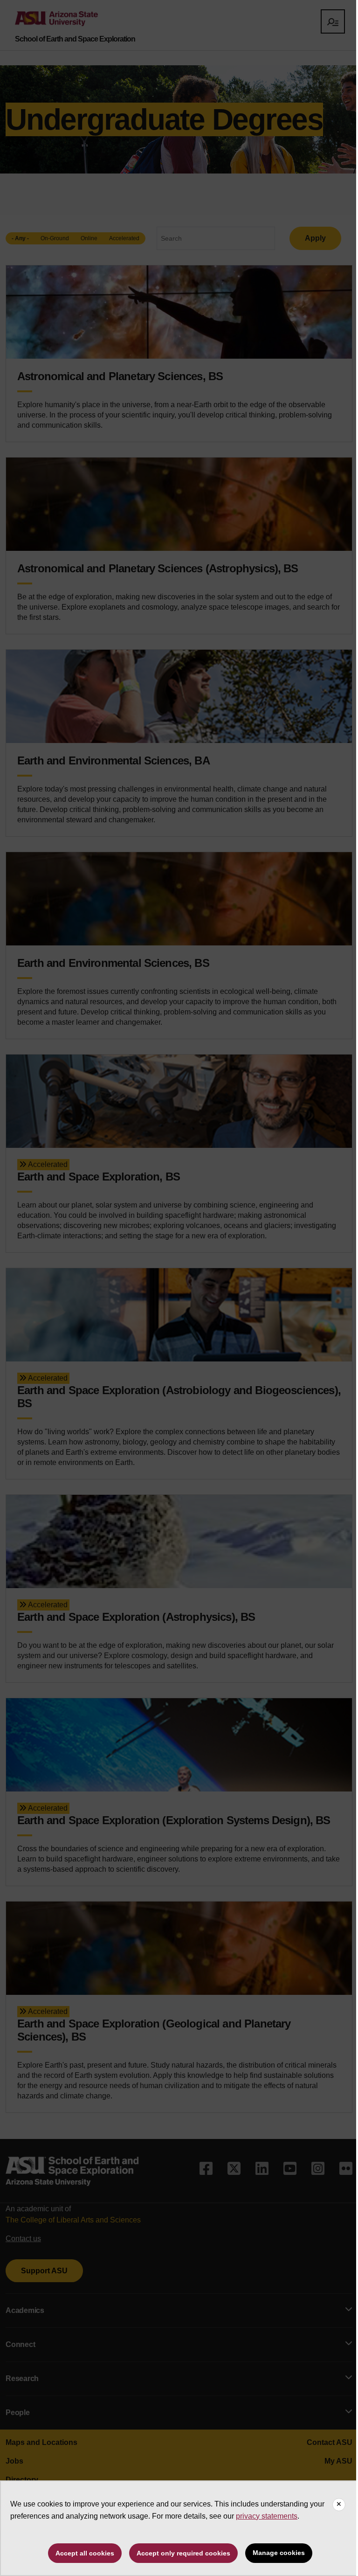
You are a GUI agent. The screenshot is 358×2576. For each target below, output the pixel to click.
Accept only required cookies (183, 2553)
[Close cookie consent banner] (339, 2505)
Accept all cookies (85, 2553)
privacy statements (267, 2516)
